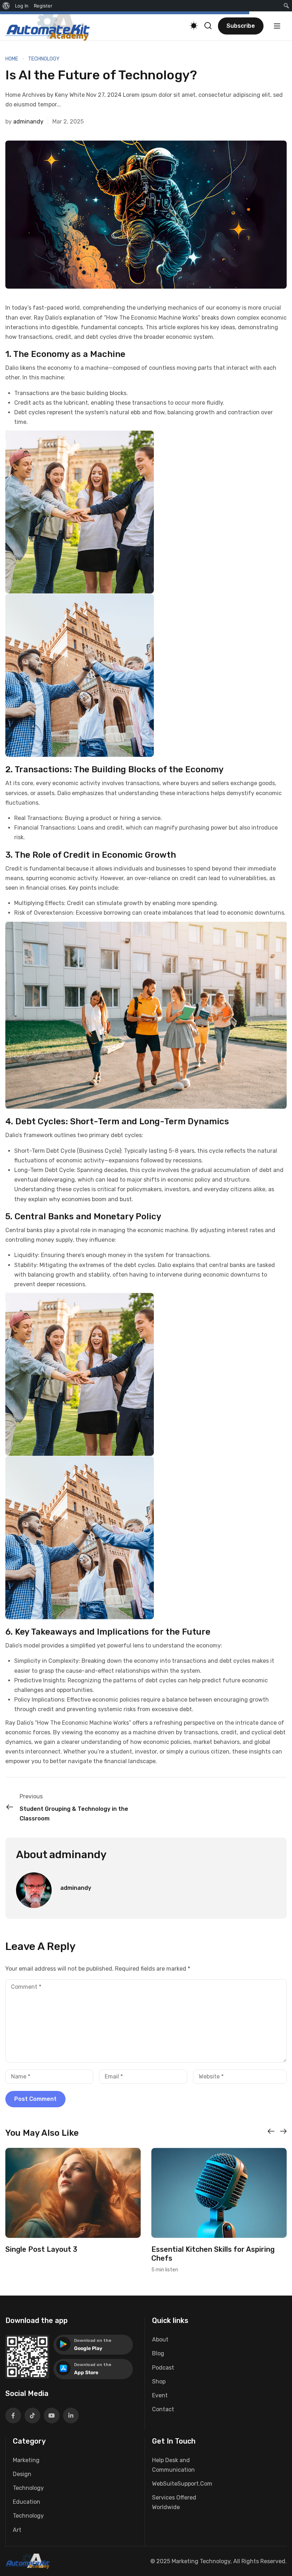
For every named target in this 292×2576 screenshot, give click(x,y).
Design (22, 2474)
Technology (44, 59)
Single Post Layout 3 (41, 2249)
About (160, 2340)
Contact (163, 2409)
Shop (159, 2382)
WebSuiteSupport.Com (182, 2484)
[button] (271, 2131)
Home (12, 59)
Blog (158, 2353)
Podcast (163, 2368)
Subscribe (241, 26)
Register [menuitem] (43, 6)
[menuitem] (6, 6)
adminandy (28, 122)
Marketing (26, 2460)
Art (17, 2530)
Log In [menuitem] (22, 6)
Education (27, 2502)
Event (160, 2395)
